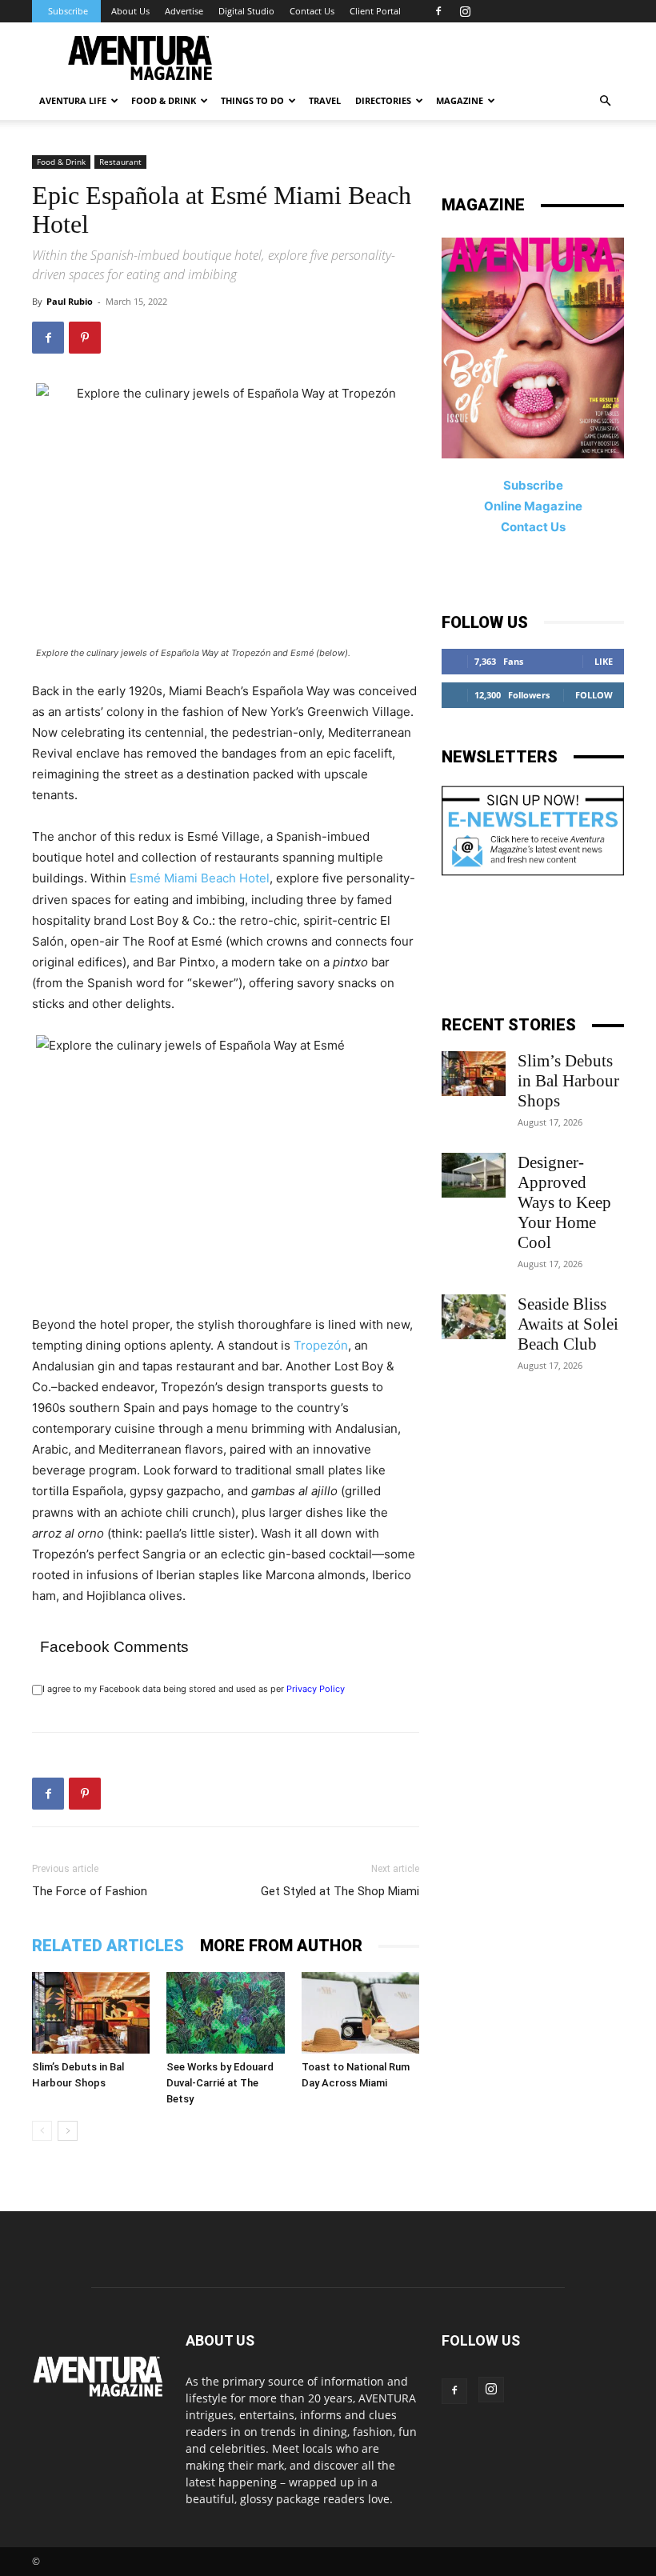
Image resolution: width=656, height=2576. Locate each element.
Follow (594, 695)
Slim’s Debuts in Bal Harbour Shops (568, 1081)
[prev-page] (42, 2131)
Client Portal (375, 11)
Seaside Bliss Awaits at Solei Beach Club (568, 1324)
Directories (383, 100)
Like (604, 661)
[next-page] (68, 2131)
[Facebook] (438, 11)
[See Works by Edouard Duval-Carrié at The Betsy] (225, 2012)
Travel (325, 100)
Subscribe (68, 11)
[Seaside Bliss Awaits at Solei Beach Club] (474, 1317)
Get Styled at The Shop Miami (340, 1891)
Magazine (460, 100)
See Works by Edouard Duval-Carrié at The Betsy (220, 2083)
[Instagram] (465, 11)
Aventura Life (73, 100)
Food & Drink (61, 162)
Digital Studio (246, 11)
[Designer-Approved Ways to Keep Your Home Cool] (474, 1175)
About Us (130, 11)
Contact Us (312, 11)
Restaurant (120, 162)
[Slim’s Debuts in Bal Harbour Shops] (91, 2012)
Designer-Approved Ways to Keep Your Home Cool (564, 1202)
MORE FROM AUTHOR (281, 1946)
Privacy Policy (316, 1689)
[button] (605, 101)
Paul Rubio (70, 301)
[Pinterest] (85, 338)
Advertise (184, 11)
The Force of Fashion (90, 1891)
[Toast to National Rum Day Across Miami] (360, 2012)
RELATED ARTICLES (108, 1946)
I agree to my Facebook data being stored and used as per (194, 1689)
